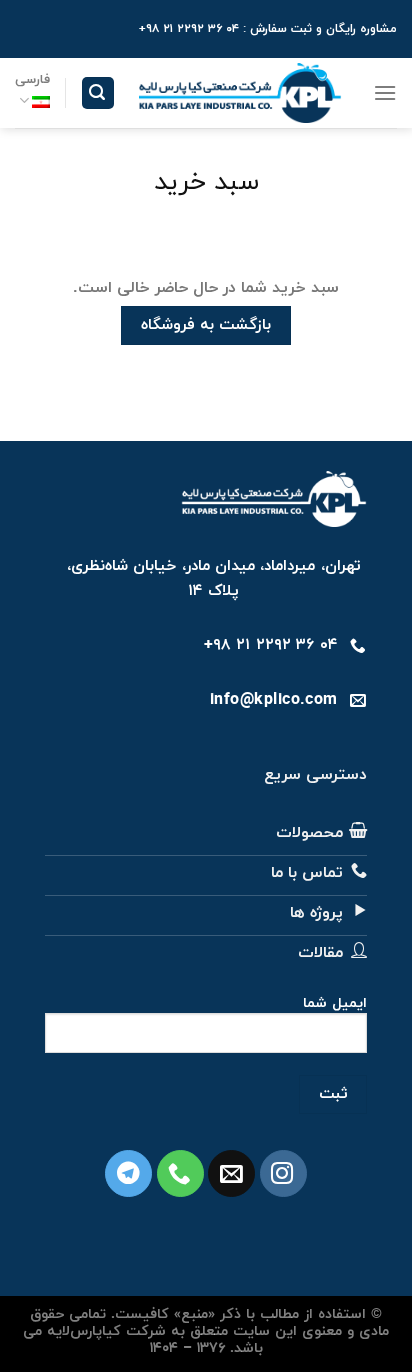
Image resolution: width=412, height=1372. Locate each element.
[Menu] (385, 92)
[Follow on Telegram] (128, 1173)
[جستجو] (98, 93)
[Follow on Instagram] (283, 1173)
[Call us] (180, 1173)
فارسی (32, 80)
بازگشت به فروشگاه (206, 325)
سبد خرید (206, 183)
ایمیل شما (335, 1004)
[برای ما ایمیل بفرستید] (231, 1173)
